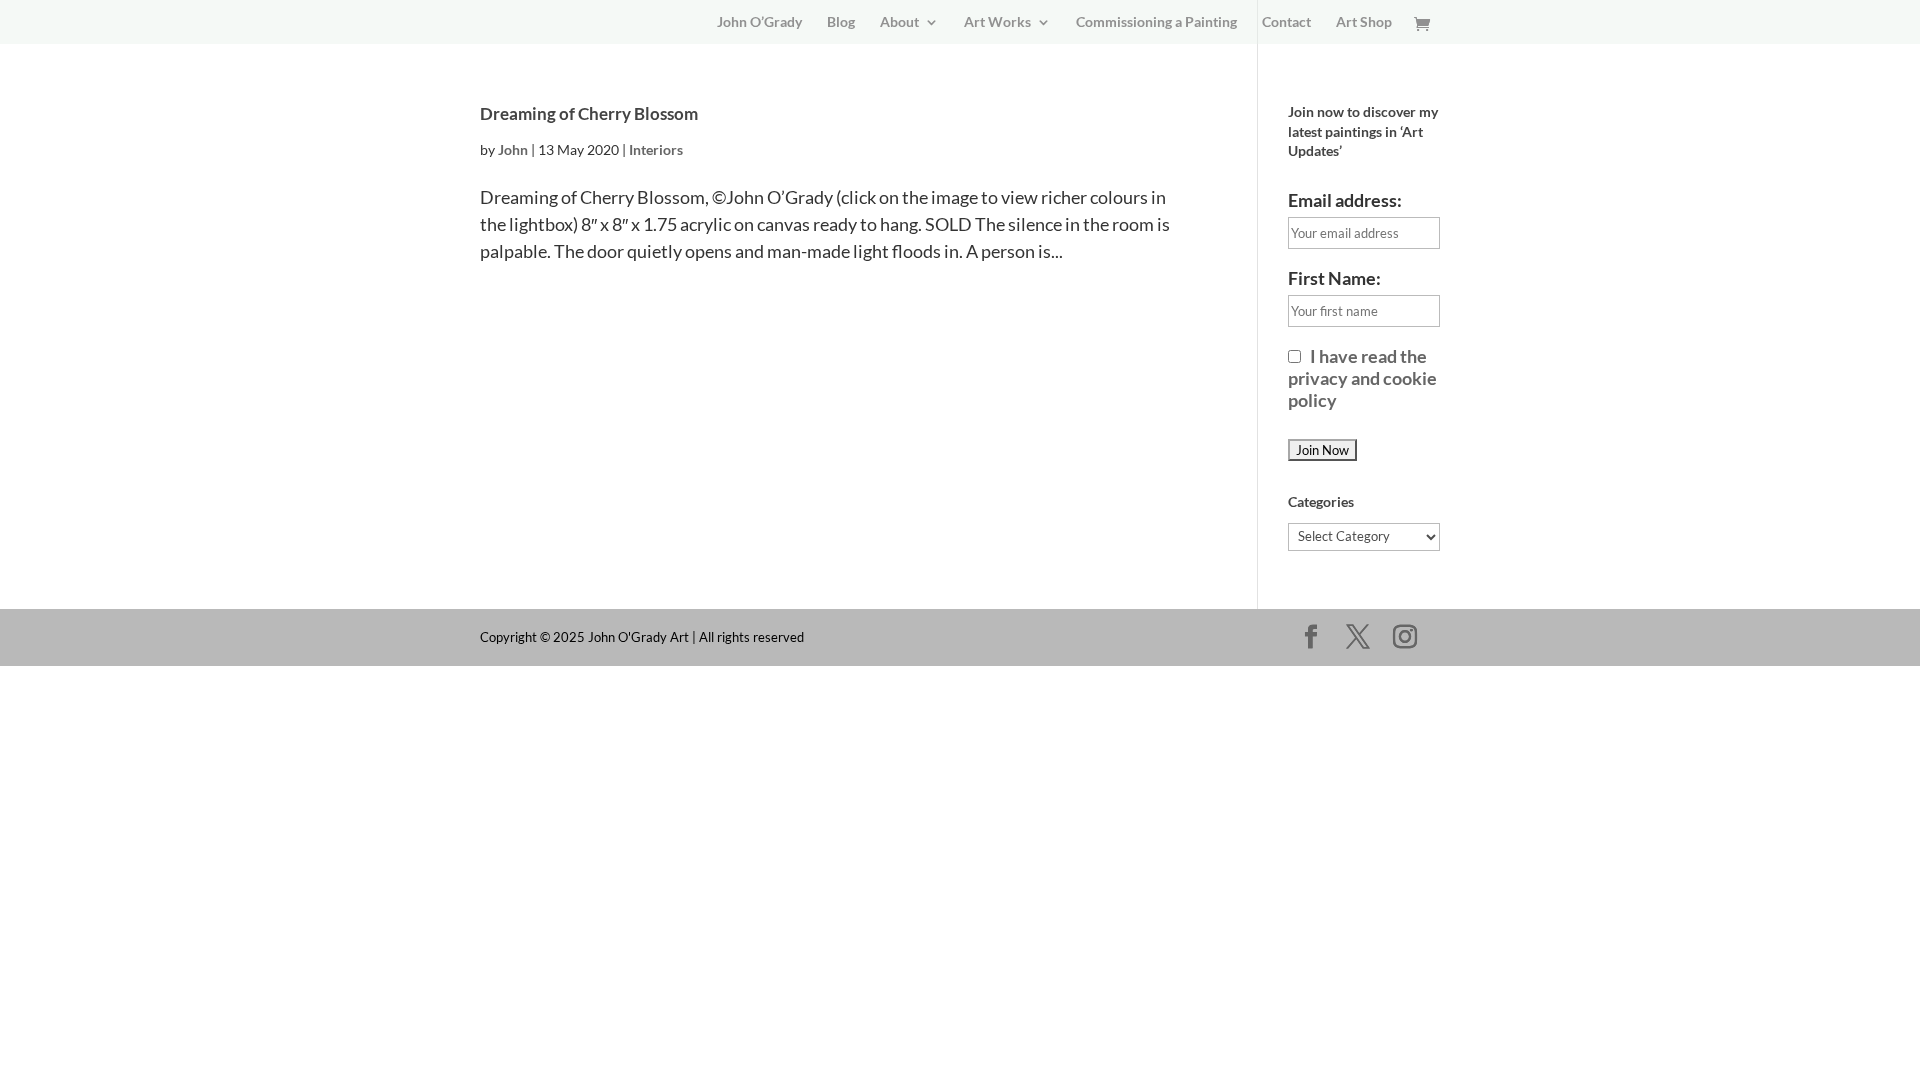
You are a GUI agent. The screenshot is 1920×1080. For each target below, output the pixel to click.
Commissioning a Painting (1156, 22)
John (513, 149)
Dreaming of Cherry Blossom (589, 113)
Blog (841, 22)
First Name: (1334, 278)
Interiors (656, 149)
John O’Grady (759, 22)
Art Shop (1364, 22)
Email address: (1345, 200)
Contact (1286, 22)
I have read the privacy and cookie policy (1362, 378)
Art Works (997, 22)
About (899, 22)
